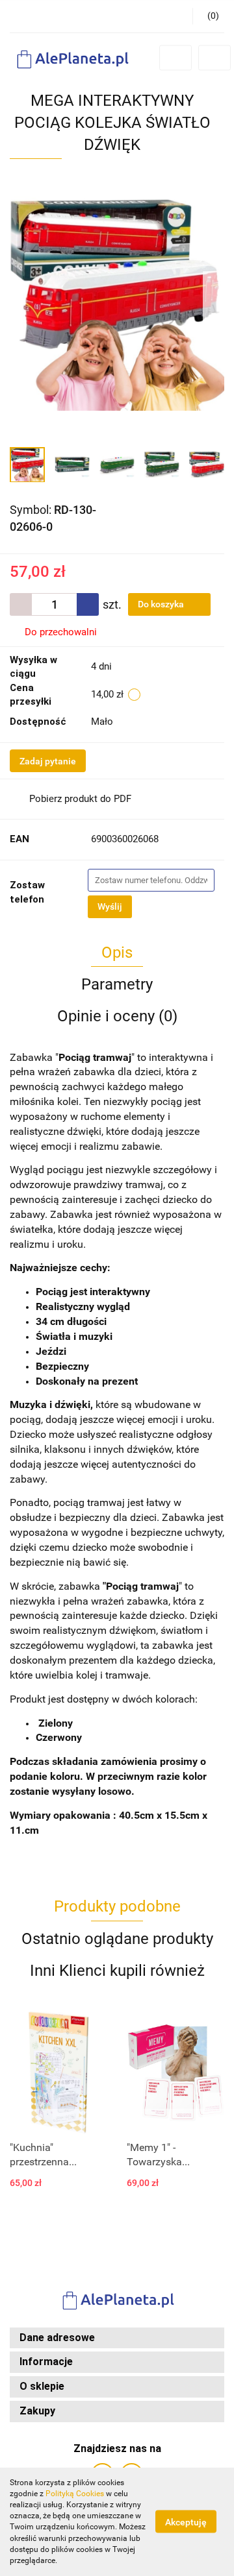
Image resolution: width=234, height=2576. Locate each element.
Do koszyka (162, 604)
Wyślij (110, 906)
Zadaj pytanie (48, 761)
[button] (117, 2338)
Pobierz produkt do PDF (80, 799)
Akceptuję (186, 2522)
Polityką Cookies (75, 2494)
